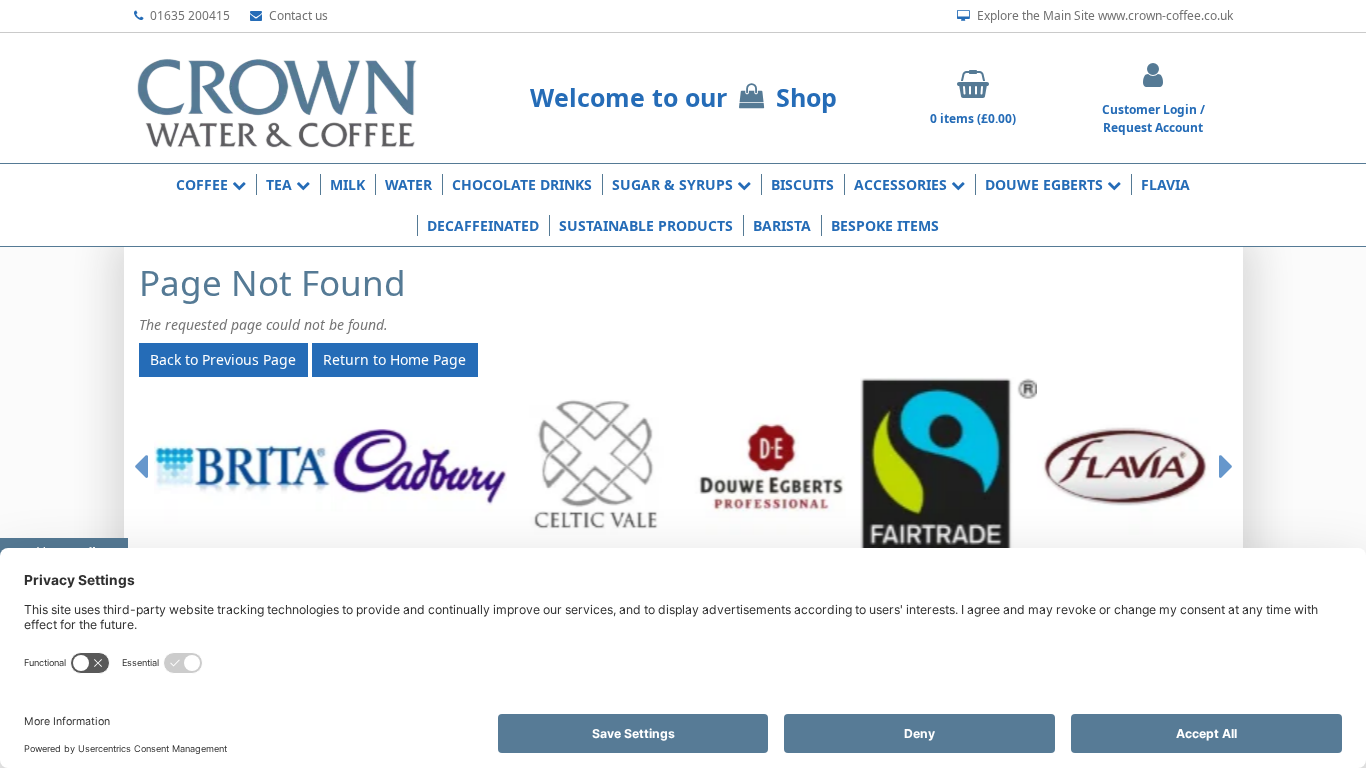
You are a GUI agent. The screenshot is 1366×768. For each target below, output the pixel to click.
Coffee (204, 184)
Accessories (902, 184)
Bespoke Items (885, 225)
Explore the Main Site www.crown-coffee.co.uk (1103, 15)
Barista (782, 225)
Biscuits (802, 184)
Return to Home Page (394, 359)
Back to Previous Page (223, 359)
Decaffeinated (483, 225)
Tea (281, 184)
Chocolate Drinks (522, 184)
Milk (347, 184)
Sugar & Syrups (674, 184)
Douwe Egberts (1046, 184)
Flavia (1165, 184)
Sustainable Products (646, 225)
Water (408, 184)
